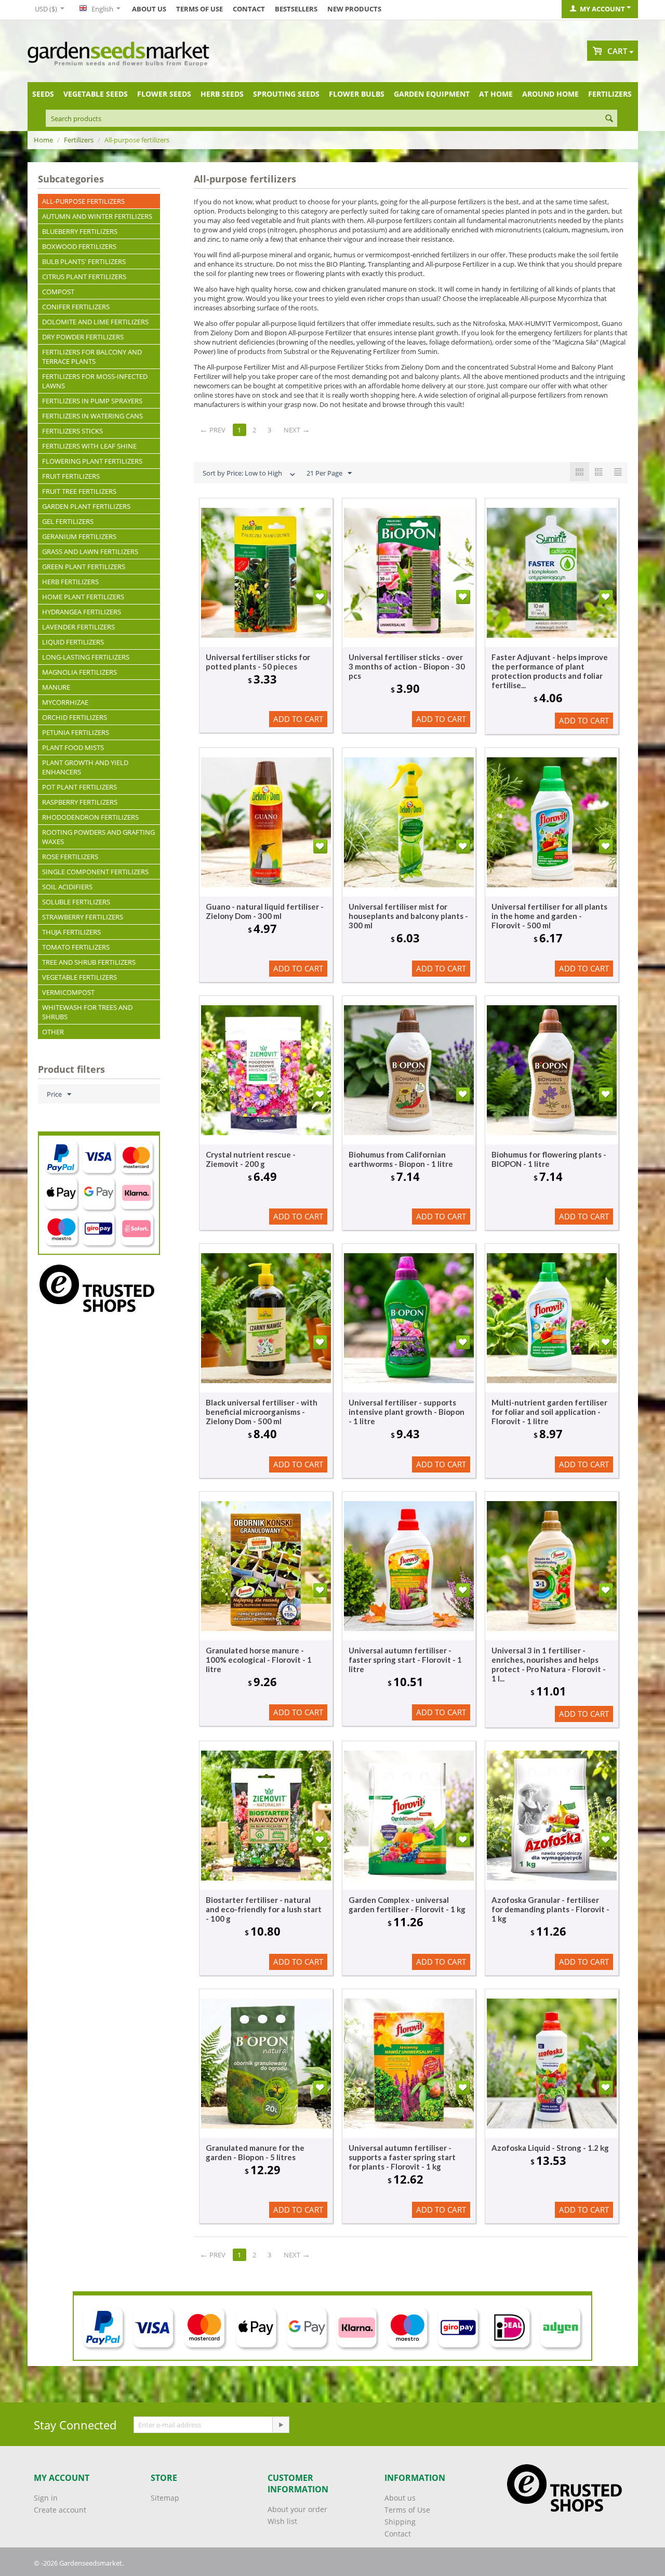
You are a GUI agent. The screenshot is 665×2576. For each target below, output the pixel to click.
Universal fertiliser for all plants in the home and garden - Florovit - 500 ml (549, 916)
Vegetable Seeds (96, 94)
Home (43, 140)
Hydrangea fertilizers (82, 612)
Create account (60, 2510)
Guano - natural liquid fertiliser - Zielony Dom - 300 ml (265, 911)
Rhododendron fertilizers (90, 817)
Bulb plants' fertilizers (84, 261)
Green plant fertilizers (84, 567)
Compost (58, 292)
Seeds (43, 94)
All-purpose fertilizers (83, 201)
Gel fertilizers (68, 521)
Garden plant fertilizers (86, 506)
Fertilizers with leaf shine (89, 446)
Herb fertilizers (70, 582)
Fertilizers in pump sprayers (92, 401)
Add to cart (298, 719)
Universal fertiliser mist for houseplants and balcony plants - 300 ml (408, 916)
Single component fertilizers (95, 872)
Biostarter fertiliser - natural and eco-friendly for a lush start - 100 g (264, 1909)
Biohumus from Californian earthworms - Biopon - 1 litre (401, 1159)
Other (53, 1032)
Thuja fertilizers (71, 932)
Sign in (46, 2498)
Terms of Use (199, 9)
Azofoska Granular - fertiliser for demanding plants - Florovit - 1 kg (550, 1909)
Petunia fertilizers (76, 732)
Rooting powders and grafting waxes (98, 837)
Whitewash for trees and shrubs (87, 1012)
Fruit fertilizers (71, 476)
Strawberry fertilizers (83, 917)
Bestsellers (296, 9)
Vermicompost (68, 992)
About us (149, 9)
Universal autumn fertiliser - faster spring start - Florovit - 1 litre (405, 1660)
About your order (297, 2509)
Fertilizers (610, 94)
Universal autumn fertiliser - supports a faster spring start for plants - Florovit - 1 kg (402, 2157)
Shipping (400, 2522)
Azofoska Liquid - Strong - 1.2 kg (550, 2148)
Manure (56, 687)
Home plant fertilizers (83, 597)
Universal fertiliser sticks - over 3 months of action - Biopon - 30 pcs (407, 666)
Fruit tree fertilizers (79, 491)
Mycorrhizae (65, 702)
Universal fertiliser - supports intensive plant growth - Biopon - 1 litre (407, 1412)
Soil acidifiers (67, 887)
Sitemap (165, 2498)
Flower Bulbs (357, 94)
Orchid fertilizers (75, 717)
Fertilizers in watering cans (92, 416)
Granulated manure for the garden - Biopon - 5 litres (255, 2152)
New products (354, 9)
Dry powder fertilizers (83, 337)
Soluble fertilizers (76, 902)
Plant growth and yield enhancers (85, 767)
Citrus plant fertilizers (84, 277)
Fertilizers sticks (72, 431)
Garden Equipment (432, 94)
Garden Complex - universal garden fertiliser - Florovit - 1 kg (407, 1904)
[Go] (281, 2425)
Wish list (282, 2521)
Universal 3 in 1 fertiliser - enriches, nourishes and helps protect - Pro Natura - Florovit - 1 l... (549, 1664)
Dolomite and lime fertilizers (95, 322)
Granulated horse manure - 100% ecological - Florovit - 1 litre (259, 1660)
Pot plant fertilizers (79, 787)
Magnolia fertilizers (79, 672)
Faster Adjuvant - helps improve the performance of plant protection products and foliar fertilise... (550, 671)
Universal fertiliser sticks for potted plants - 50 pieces (258, 662)
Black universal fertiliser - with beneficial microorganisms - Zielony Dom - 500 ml (262, 1412)
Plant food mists (73, 747)
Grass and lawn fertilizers (90, 551)
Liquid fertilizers (73, 642)
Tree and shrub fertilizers (89, 962)
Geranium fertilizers (79, 536)
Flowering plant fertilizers (92, 461)
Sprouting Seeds (286, 94)
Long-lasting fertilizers (86, 657)
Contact (249, 9)
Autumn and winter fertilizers (97, 216)
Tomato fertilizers (76, 947)
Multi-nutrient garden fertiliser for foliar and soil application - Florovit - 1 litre (549, 1412)
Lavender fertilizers (78, 627)
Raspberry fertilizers (80, 802)
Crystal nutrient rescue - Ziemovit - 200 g (251, 1159)
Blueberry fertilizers (80, 231)
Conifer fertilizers (76, 307)
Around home (550, 94)
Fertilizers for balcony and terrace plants (92, 357)
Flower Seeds (164, 94)
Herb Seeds (222, 94)
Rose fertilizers (70, 857)
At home (496, 94)
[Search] (609, 119)
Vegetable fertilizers (79, 977)
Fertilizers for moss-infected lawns (95, 381)
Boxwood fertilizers (79, 246)
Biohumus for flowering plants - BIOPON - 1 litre (549, 1159)
